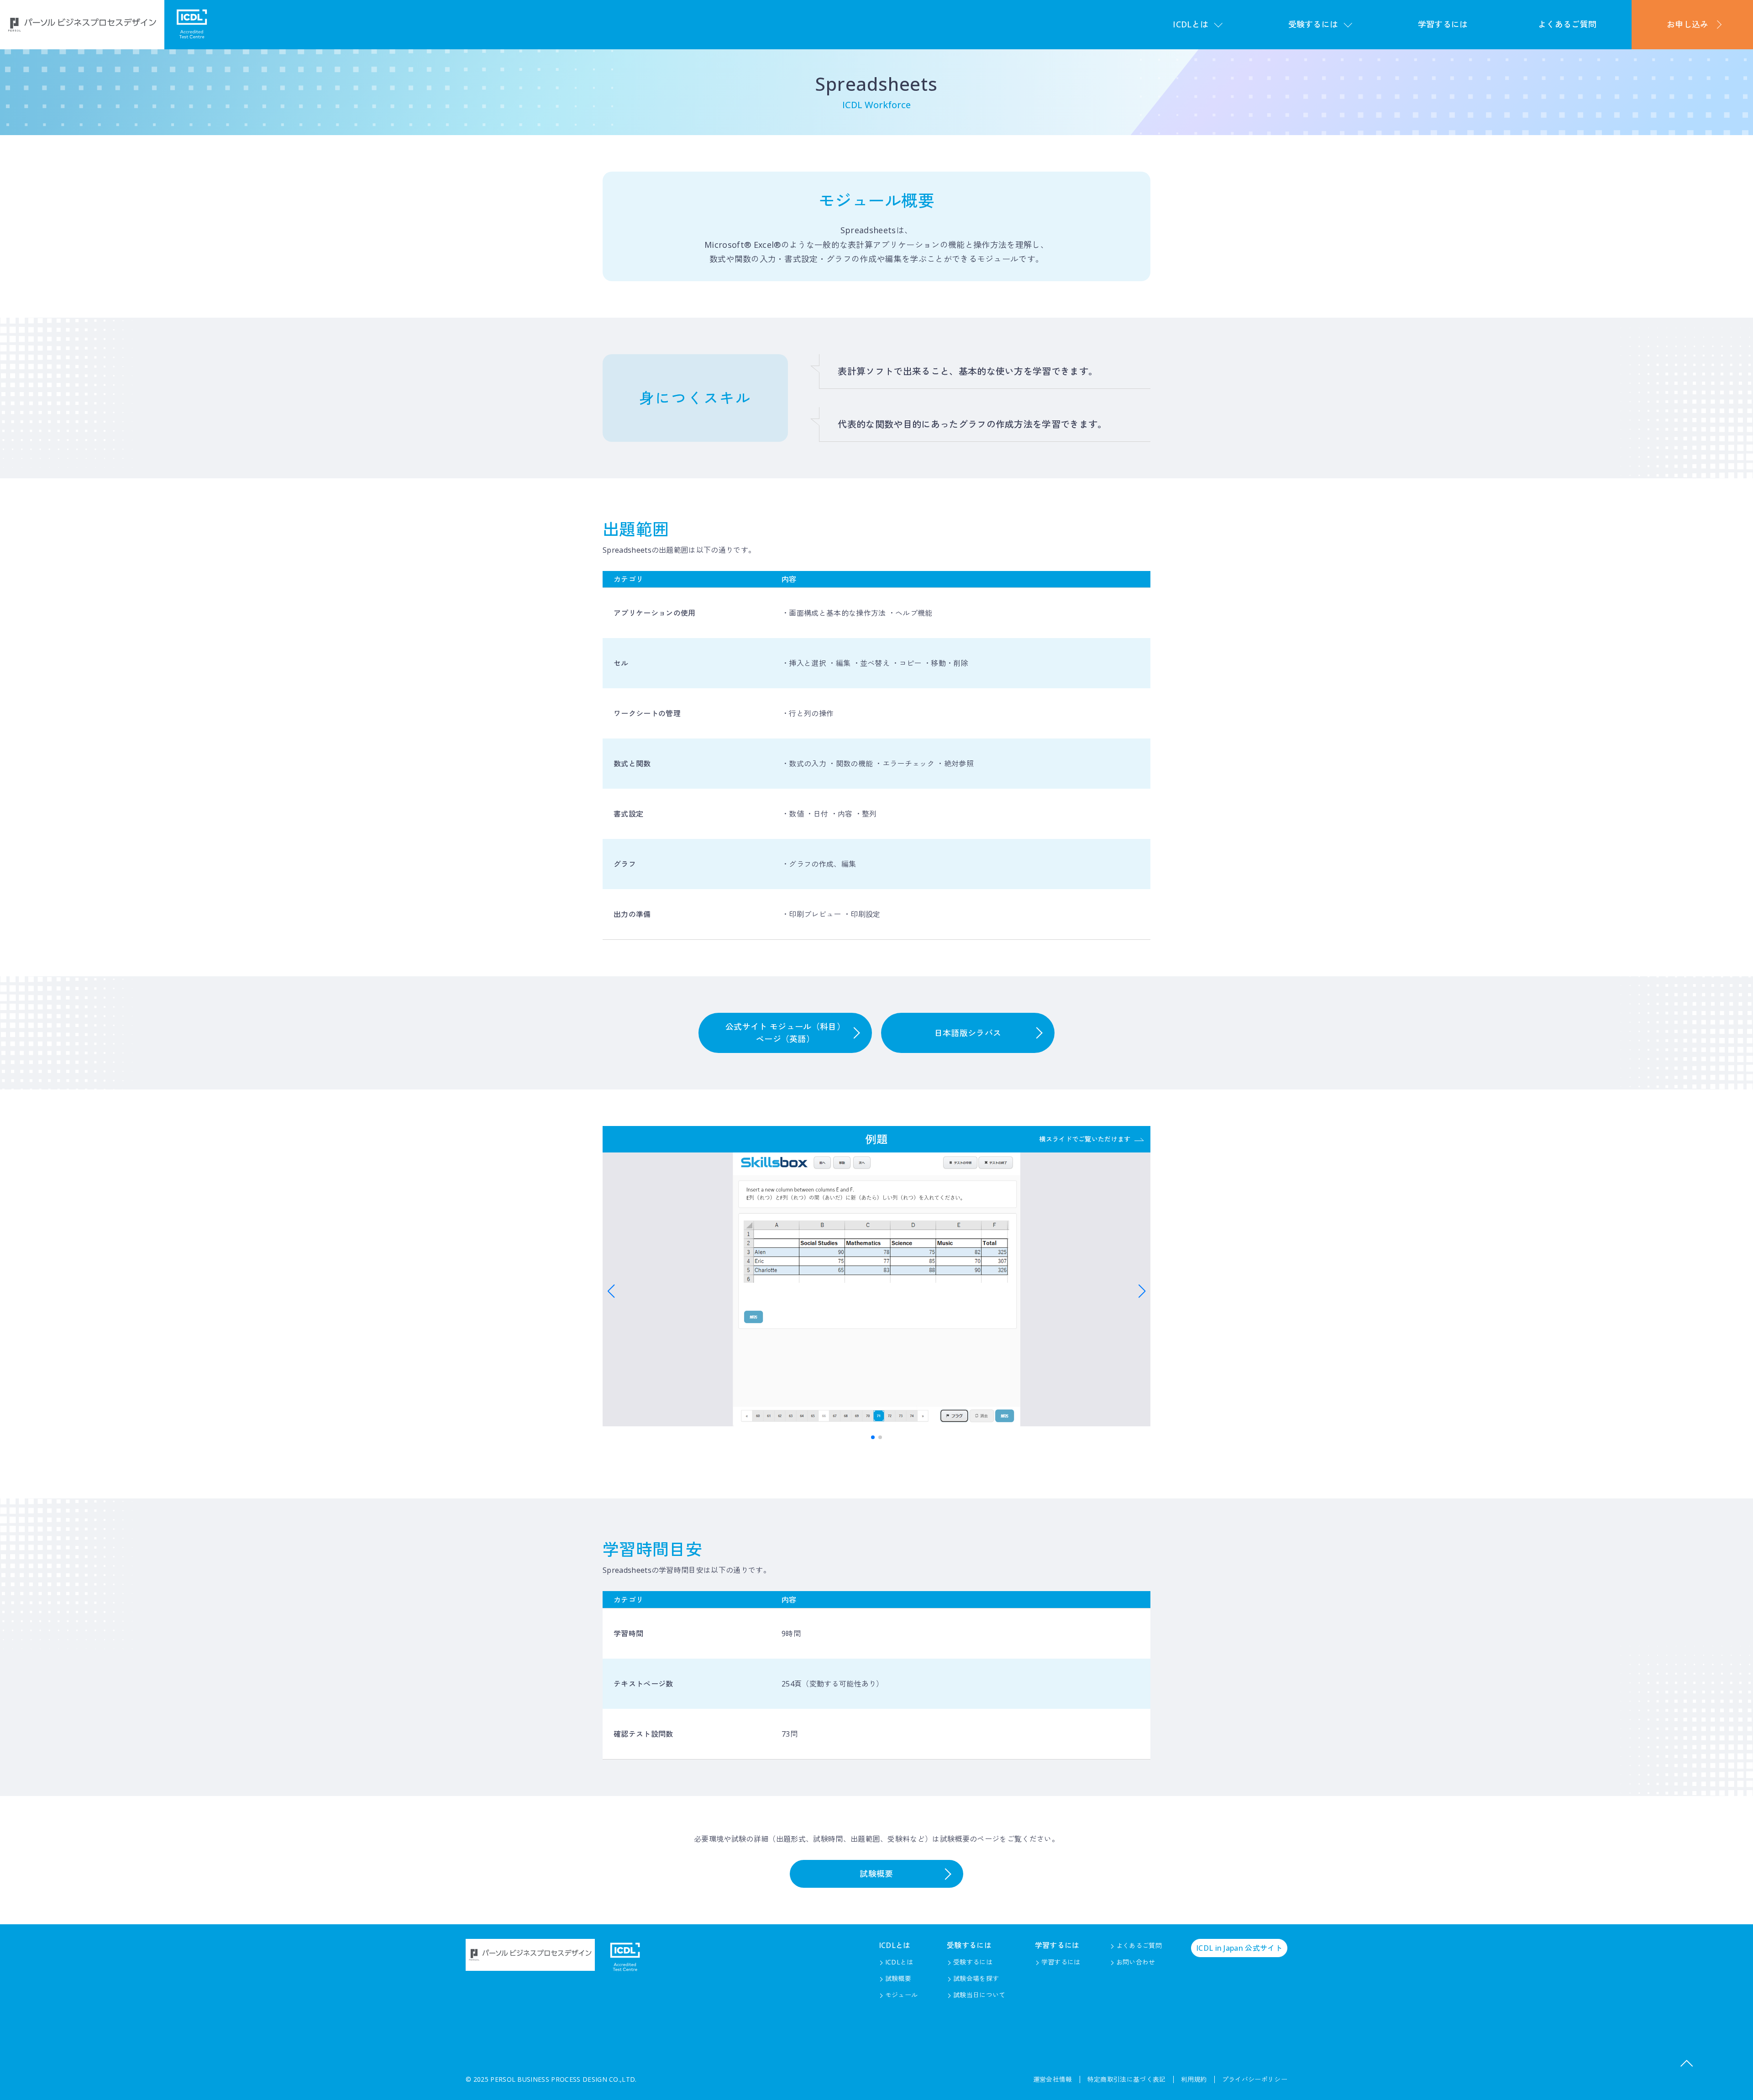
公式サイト (1239, 1948)
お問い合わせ (1136, 1962)
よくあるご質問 (1567, 24)
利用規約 (1194, 2079)
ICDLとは (899, 1962)
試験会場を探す (976, 1978)
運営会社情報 (1053, 2079)
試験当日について (979, 1995)
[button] (611, 1291)
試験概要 (876, 1874)
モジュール (902, 1995)
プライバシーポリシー (1255, 2079)
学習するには (1443, 24)
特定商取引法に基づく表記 (1127, 2079)
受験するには (973, 1962)
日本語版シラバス (968, 1033)
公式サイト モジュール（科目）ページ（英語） (785, 1033)
